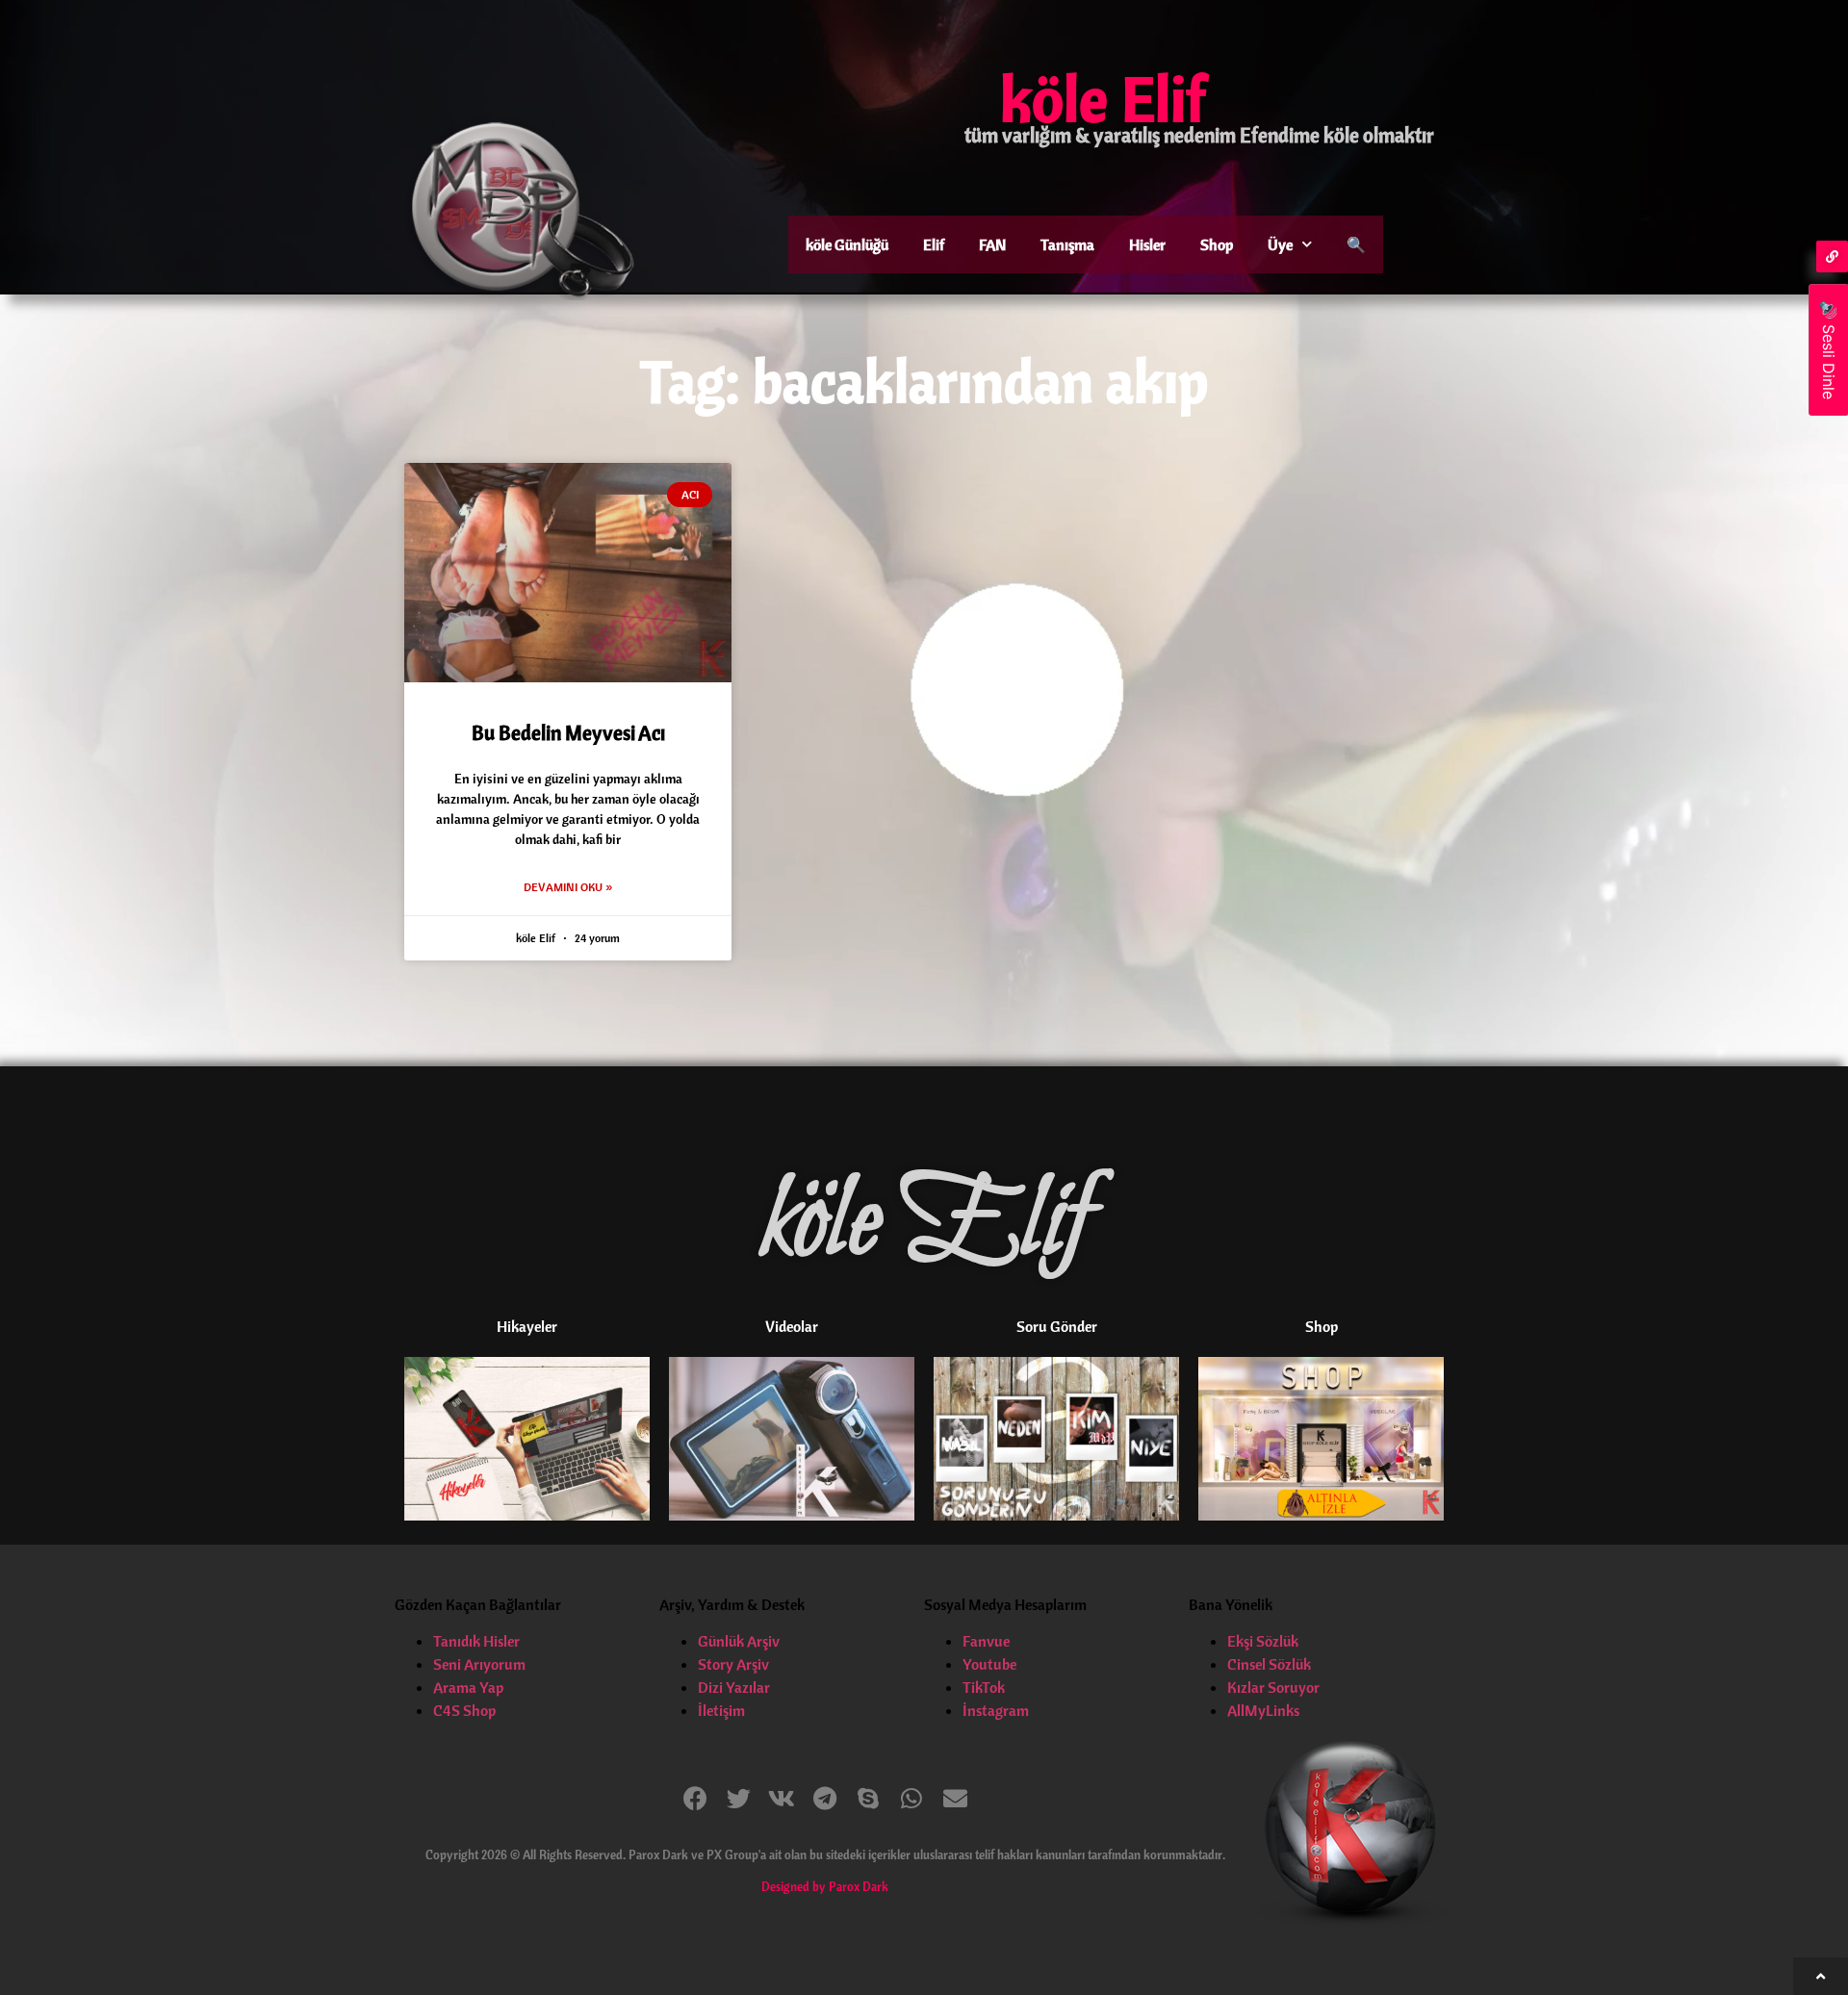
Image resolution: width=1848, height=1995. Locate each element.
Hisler (1147, 244)
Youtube (989, 1664)
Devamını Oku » (568, 887)
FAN (992, 244)
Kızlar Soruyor (1273, 1687)
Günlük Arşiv (739, 1641)
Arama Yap (468, 1687)
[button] (695, 1798)
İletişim (721, 1710)
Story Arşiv (733, 1664)
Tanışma (1067, 244)
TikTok (984, 1687)
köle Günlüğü (847, 244)
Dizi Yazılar (734, 1687)
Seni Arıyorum (479, 1664)
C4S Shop (464, 1710)
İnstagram (996, 1710)
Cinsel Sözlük (1269, 1664)
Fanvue (986, 1641)
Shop (1217, 244)
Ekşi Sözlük (1263, 1641)
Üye (1280, 244)
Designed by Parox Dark (825, 1886)
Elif (934, 244)
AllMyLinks (1263, 1710)
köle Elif (1103, 98)
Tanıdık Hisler (476, 1641)
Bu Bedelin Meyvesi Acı (568, 732)
